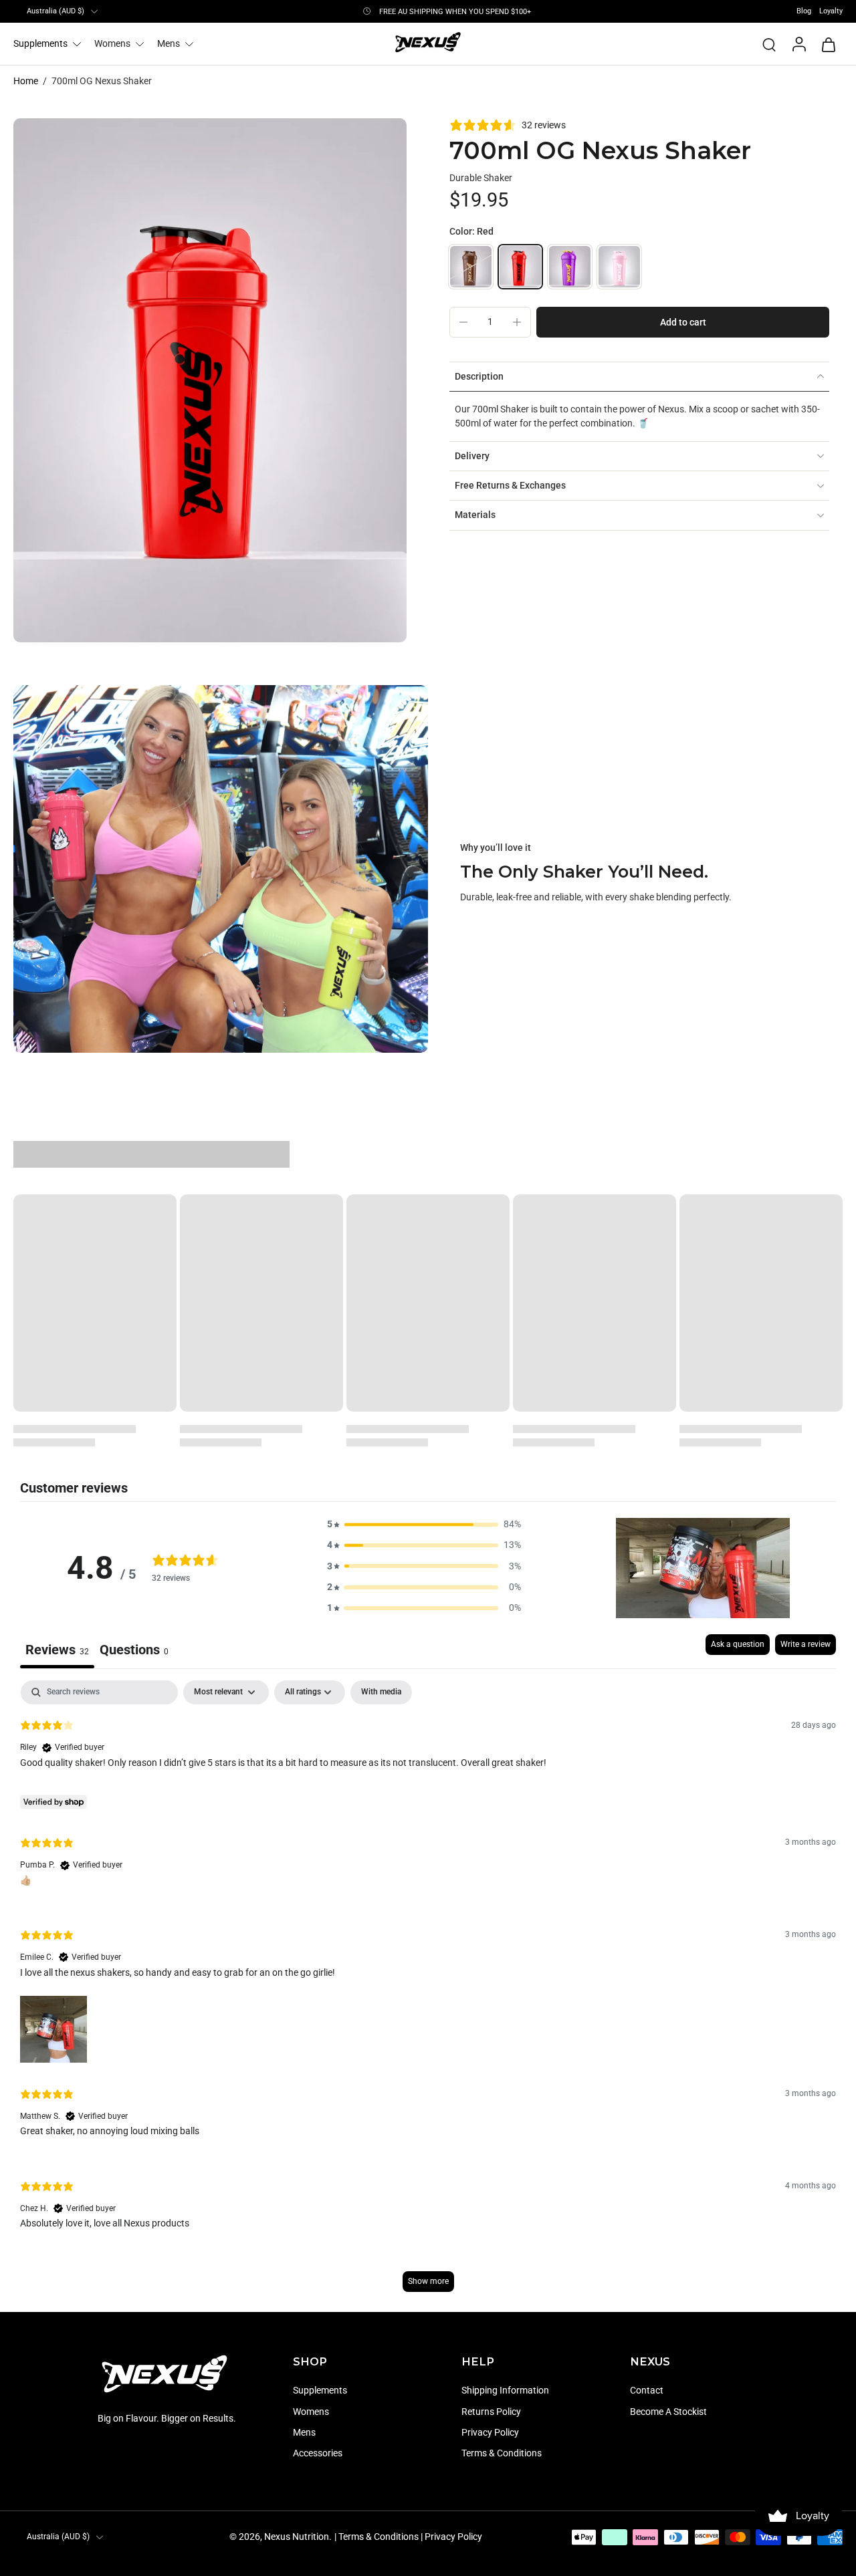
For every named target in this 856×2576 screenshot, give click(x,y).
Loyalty (831, 11)
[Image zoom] (210, 380)
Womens (112, 43)
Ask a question (738, 1644)
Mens (169, 43)
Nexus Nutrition (297, 2537)
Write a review (806, 1644)
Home (26, 81)
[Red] (520, 267)
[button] (683, 322)
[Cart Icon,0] (828, 44)
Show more (428, 2281)
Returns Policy (491, 2412)
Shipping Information (505, 2391)
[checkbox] (381, 1692)
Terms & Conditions (502, 2453)
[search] (769, 44)
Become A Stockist (668, 2412)
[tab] (134, 1651)
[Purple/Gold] (570, 267)
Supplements (40, 43)
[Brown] (471, 267)
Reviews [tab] (57, 1650)
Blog (804, 11)
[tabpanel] (428, 1992)
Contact (647, 2391)
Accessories (318, 2453)
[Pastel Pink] (619, 267)
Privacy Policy (490, 2432)
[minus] (463, 322)
